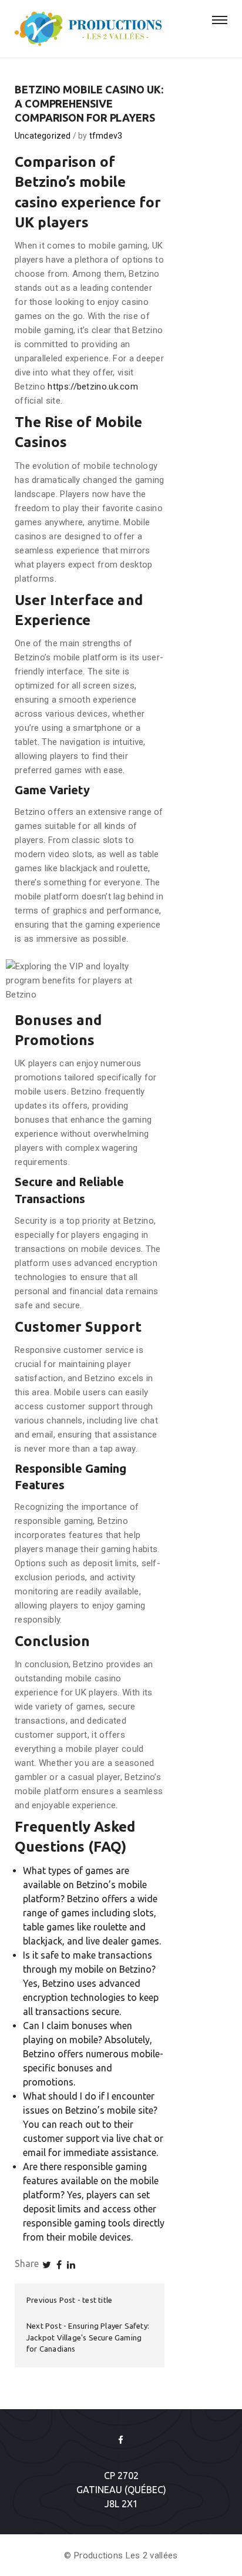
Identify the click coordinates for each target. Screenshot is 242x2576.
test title (97, 2300)
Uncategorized (43, 136)
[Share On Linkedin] (71, 2265)
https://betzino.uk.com (93, 387)
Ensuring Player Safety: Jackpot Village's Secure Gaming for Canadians (88, 2337)
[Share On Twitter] (47, 2265)
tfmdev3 (106, 136)
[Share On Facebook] (59, 2265)
